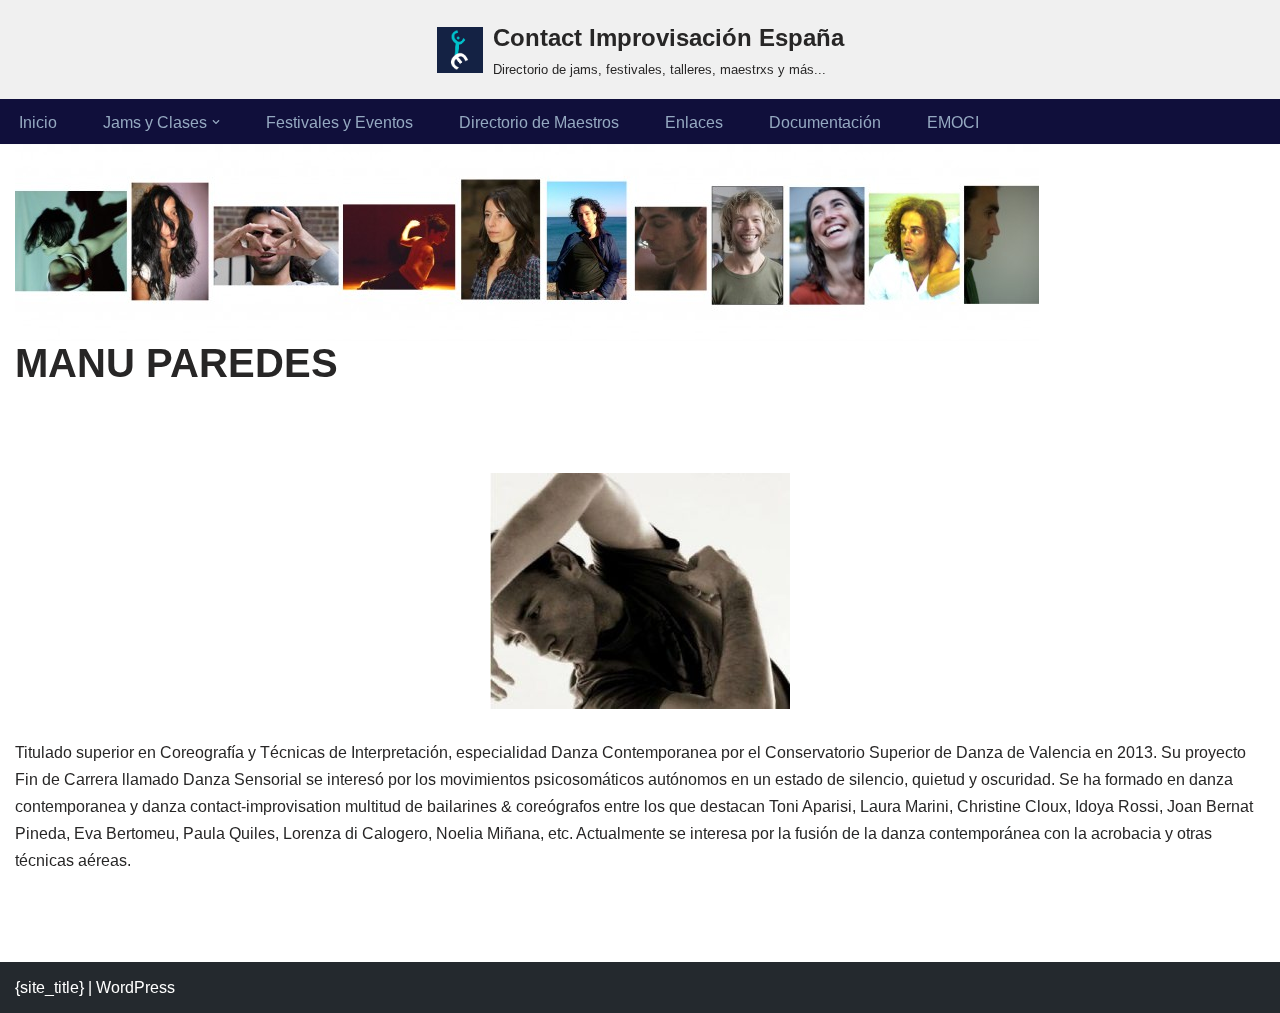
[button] (216, 122)
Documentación (825, 122)
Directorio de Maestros (539, 122)
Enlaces (694, 122)
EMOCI (953, 122)
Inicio (38, 122)
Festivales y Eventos (339, 122)
